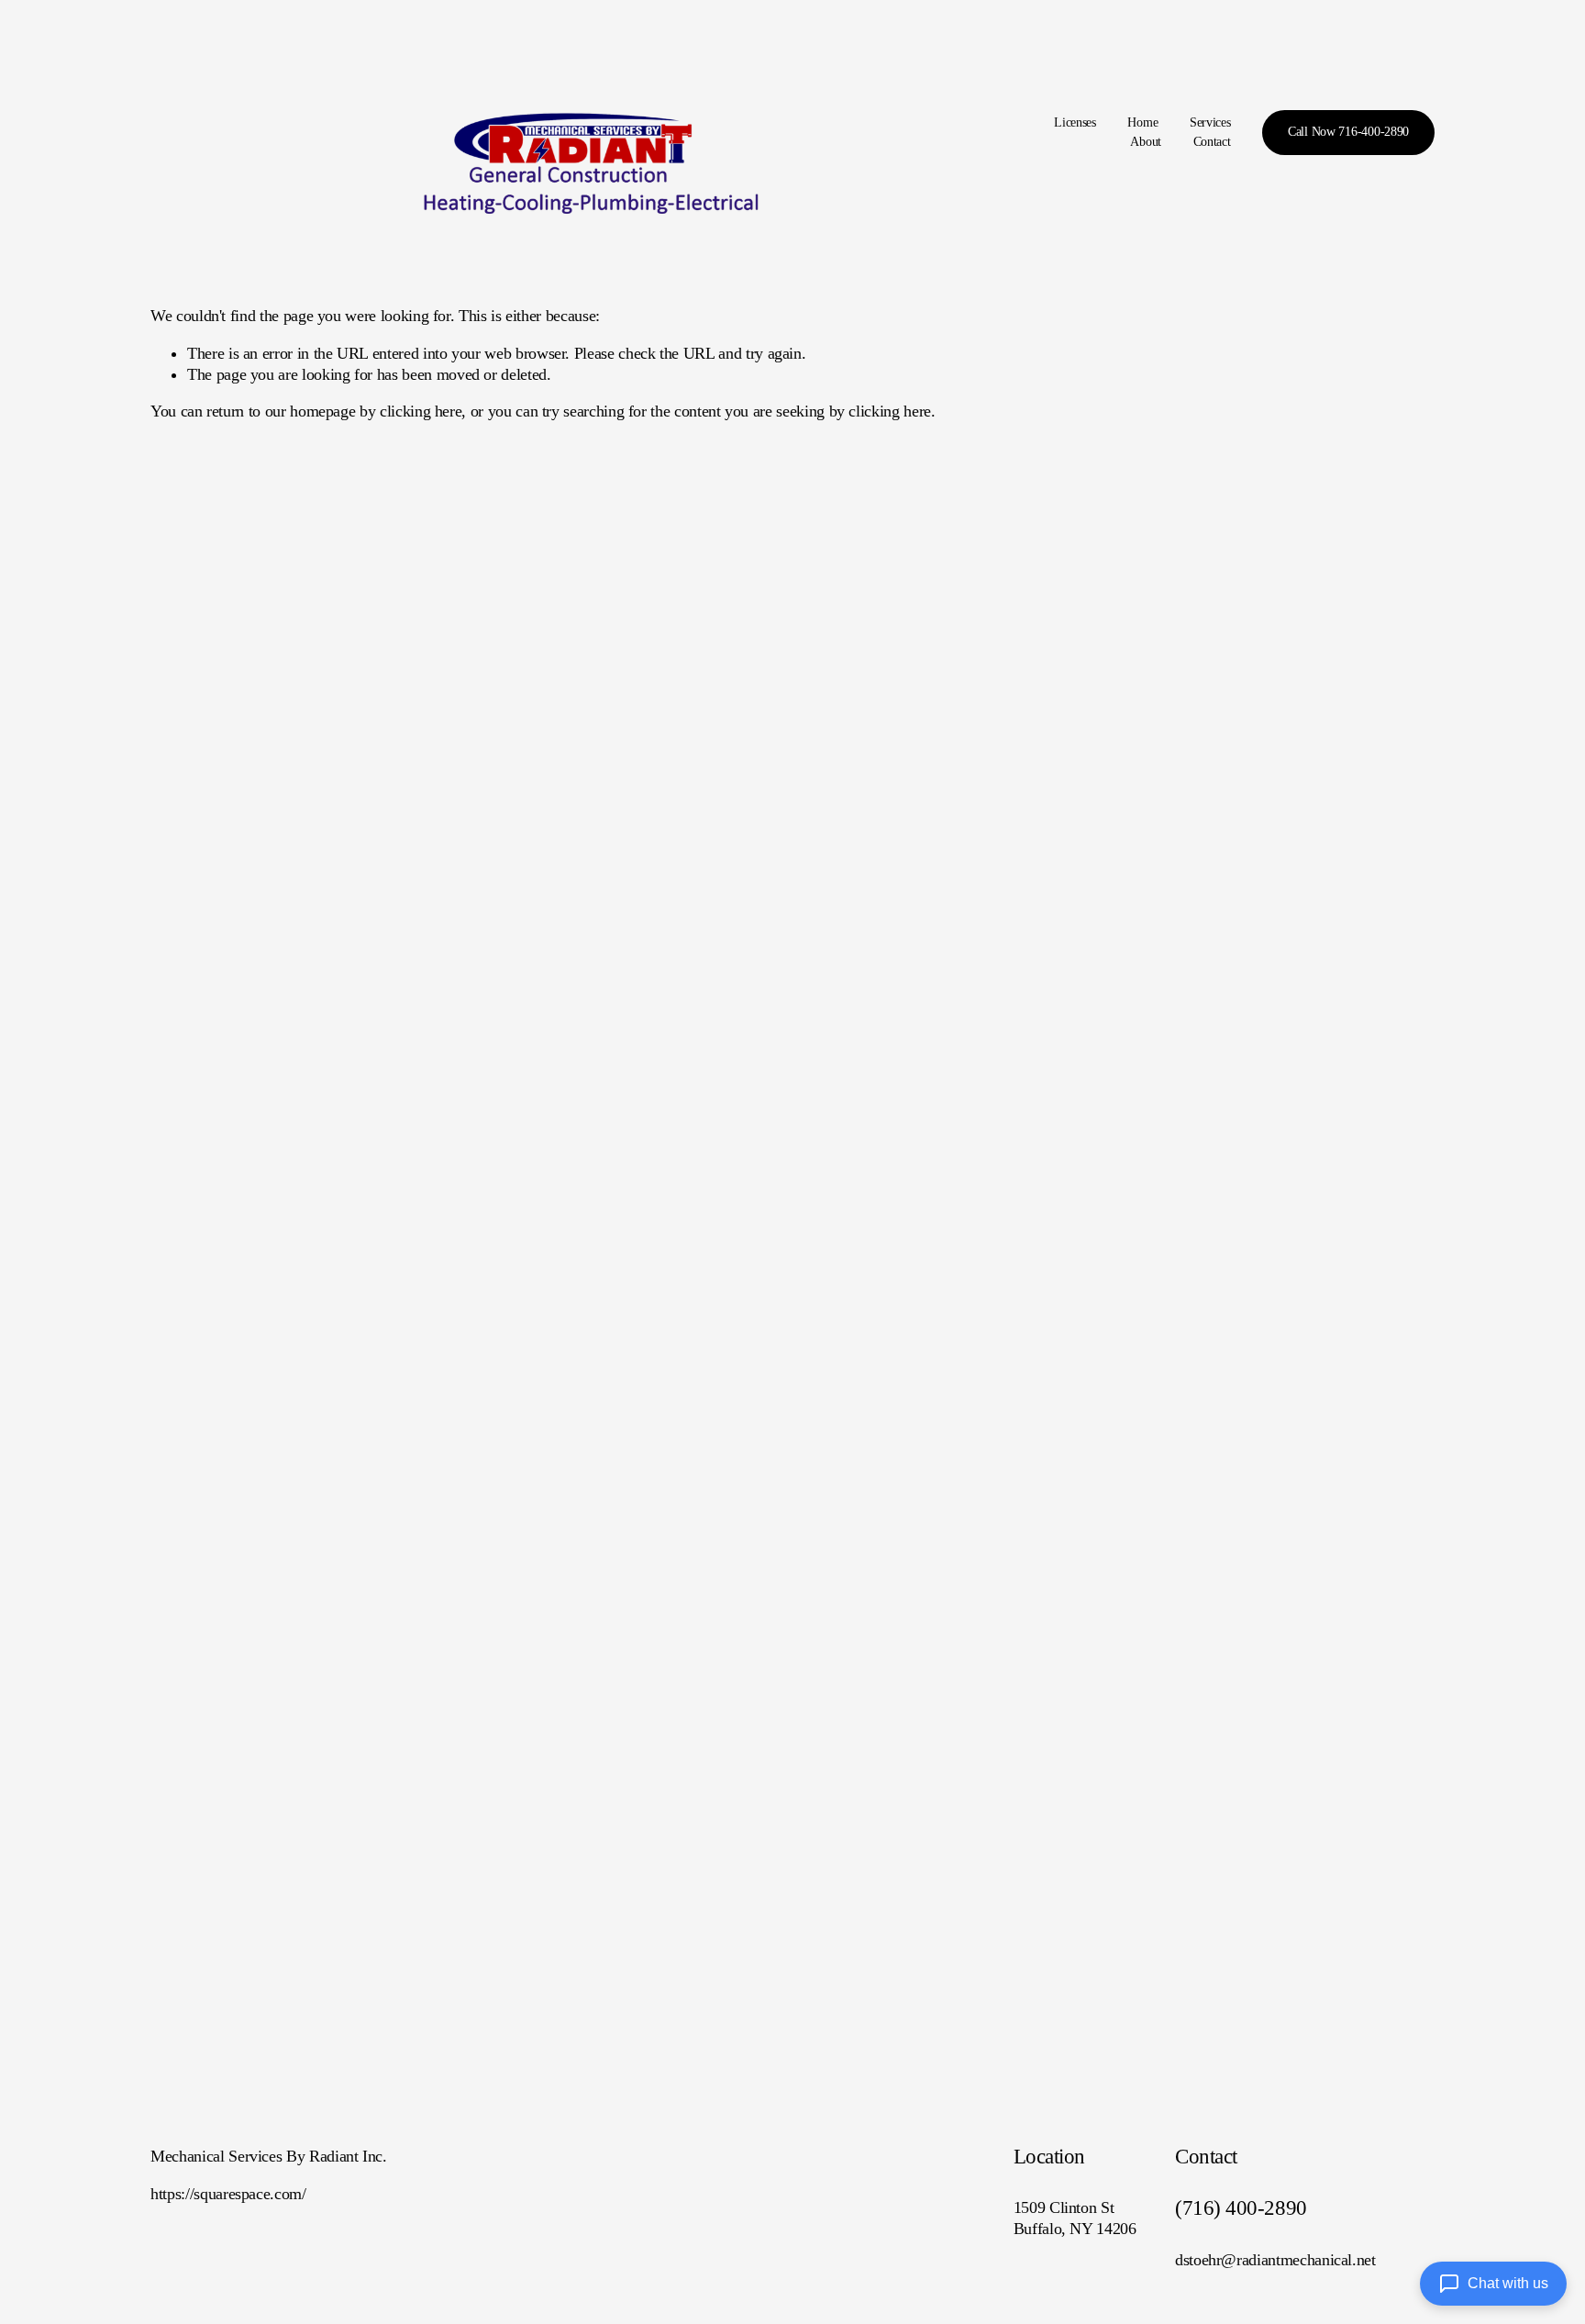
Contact (1212, 142)
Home (1142, 122)
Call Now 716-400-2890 (1348, 132)
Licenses (1075, 122)
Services (1210, 122)
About (1146, 142)
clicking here (421, 411)
